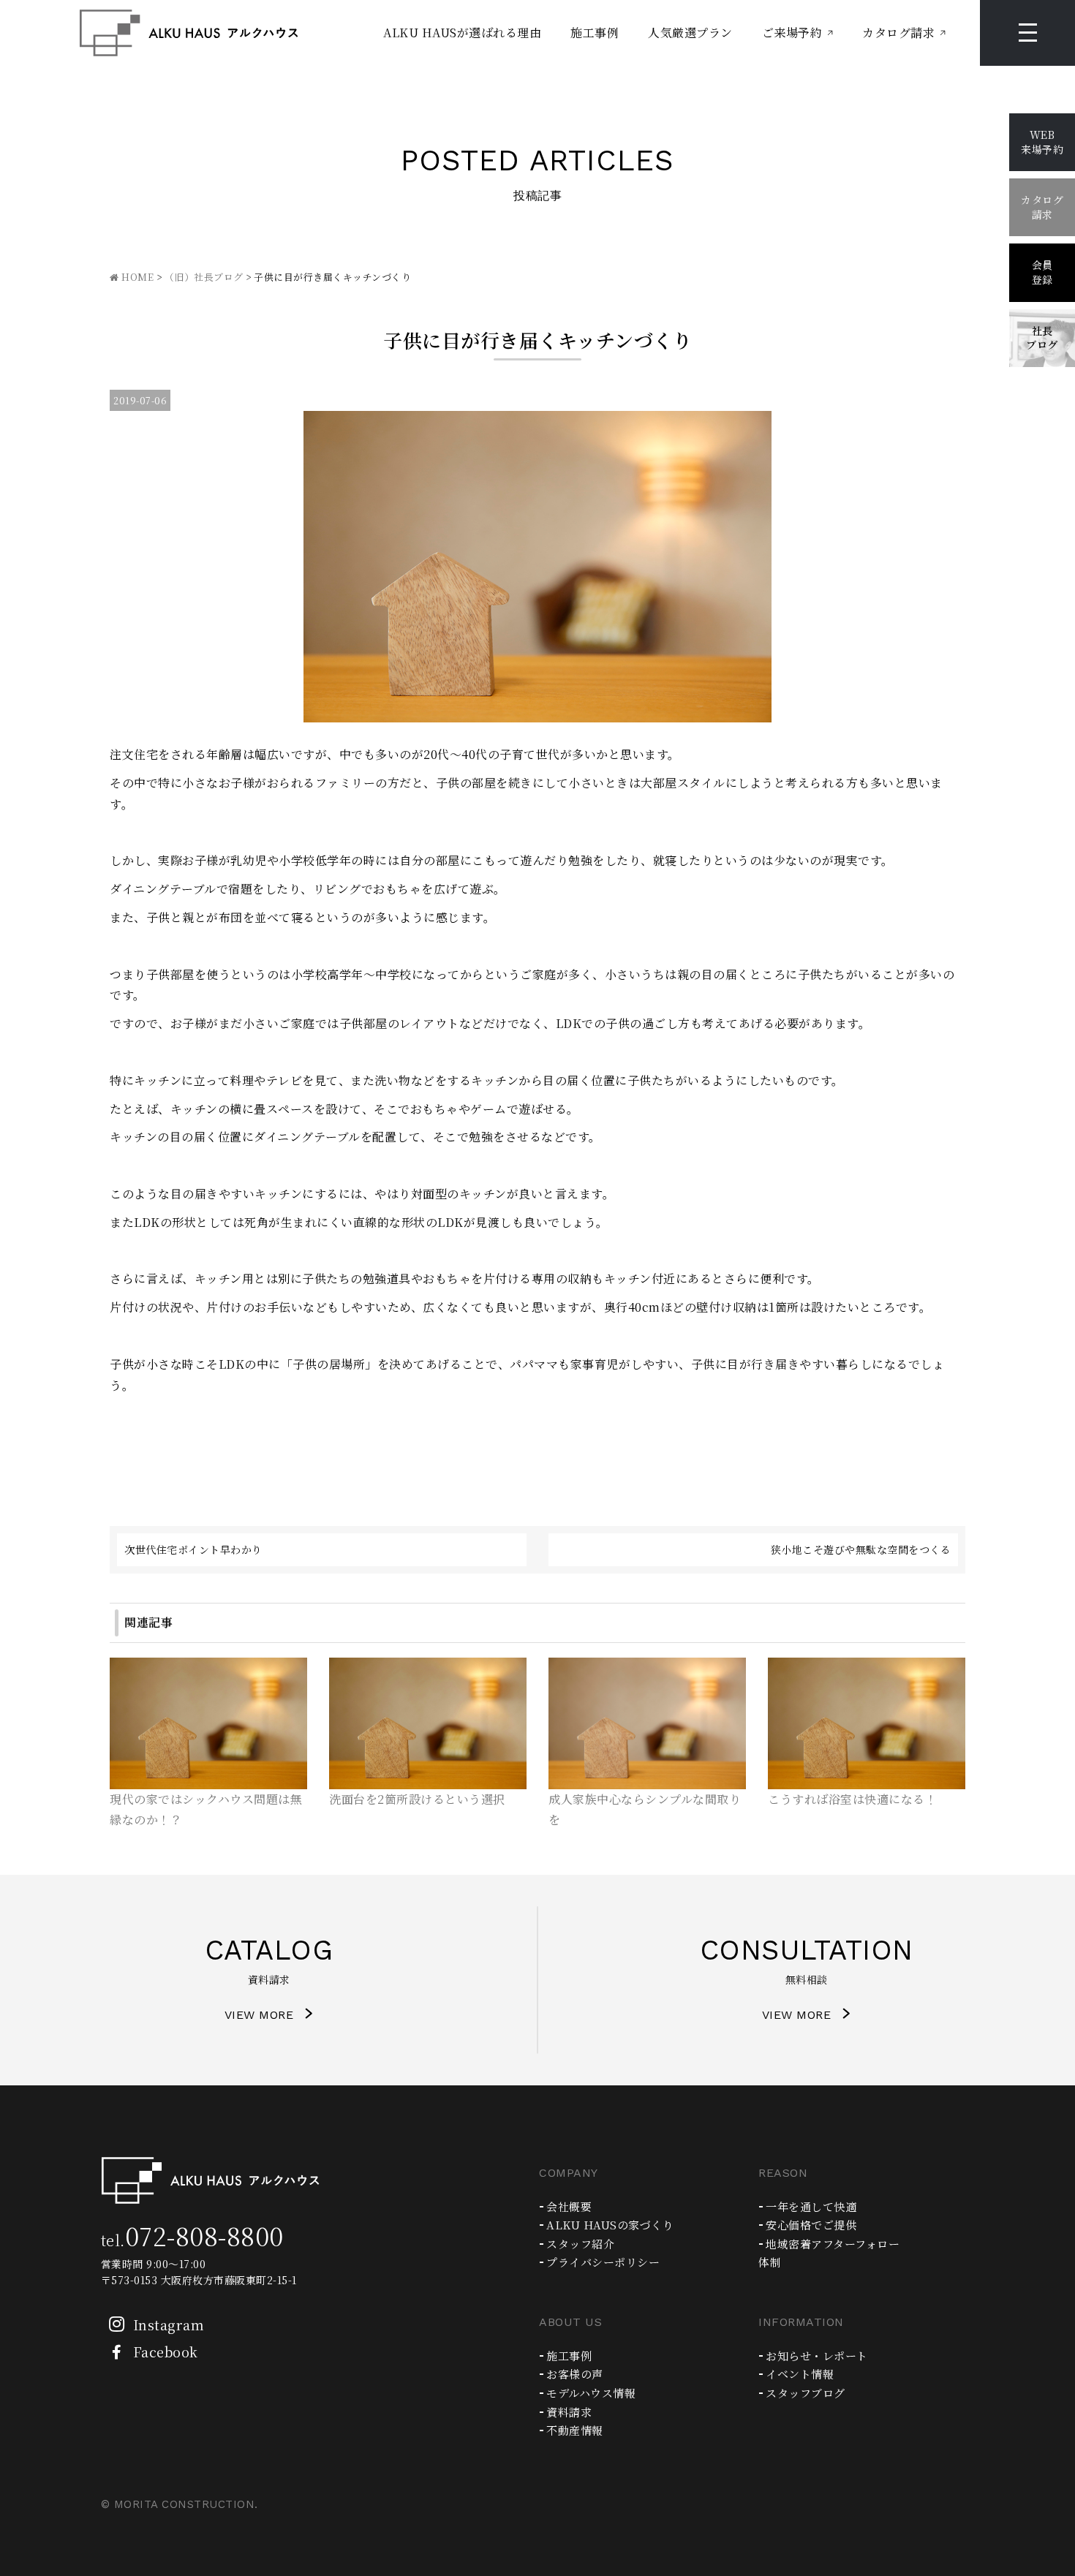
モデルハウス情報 (591, 2393)
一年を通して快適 (811, 2206)
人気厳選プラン (690, 33)
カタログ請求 (898, 33)
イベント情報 (800, 2374)
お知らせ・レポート (817, 2356)
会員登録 (1042, 272)
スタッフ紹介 (580, 2244)
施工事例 (595, 33)
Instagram (169, 2324)
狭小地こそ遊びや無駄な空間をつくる (861, 1549)
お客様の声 (575, 2374)
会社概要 (569, 2206)
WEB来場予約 (1042, 142)
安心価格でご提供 (811, 2225)
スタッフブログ (806, 2393)
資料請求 (569, 2412)
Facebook (166, 2352)
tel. (192, 2240)
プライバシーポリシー (603, 2262)
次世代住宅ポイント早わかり (193, 1549)
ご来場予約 (792, 33)
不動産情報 (575, 2430)
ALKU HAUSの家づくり (610, 2225)
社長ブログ (1042, 338)
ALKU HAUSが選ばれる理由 (462, 33)
